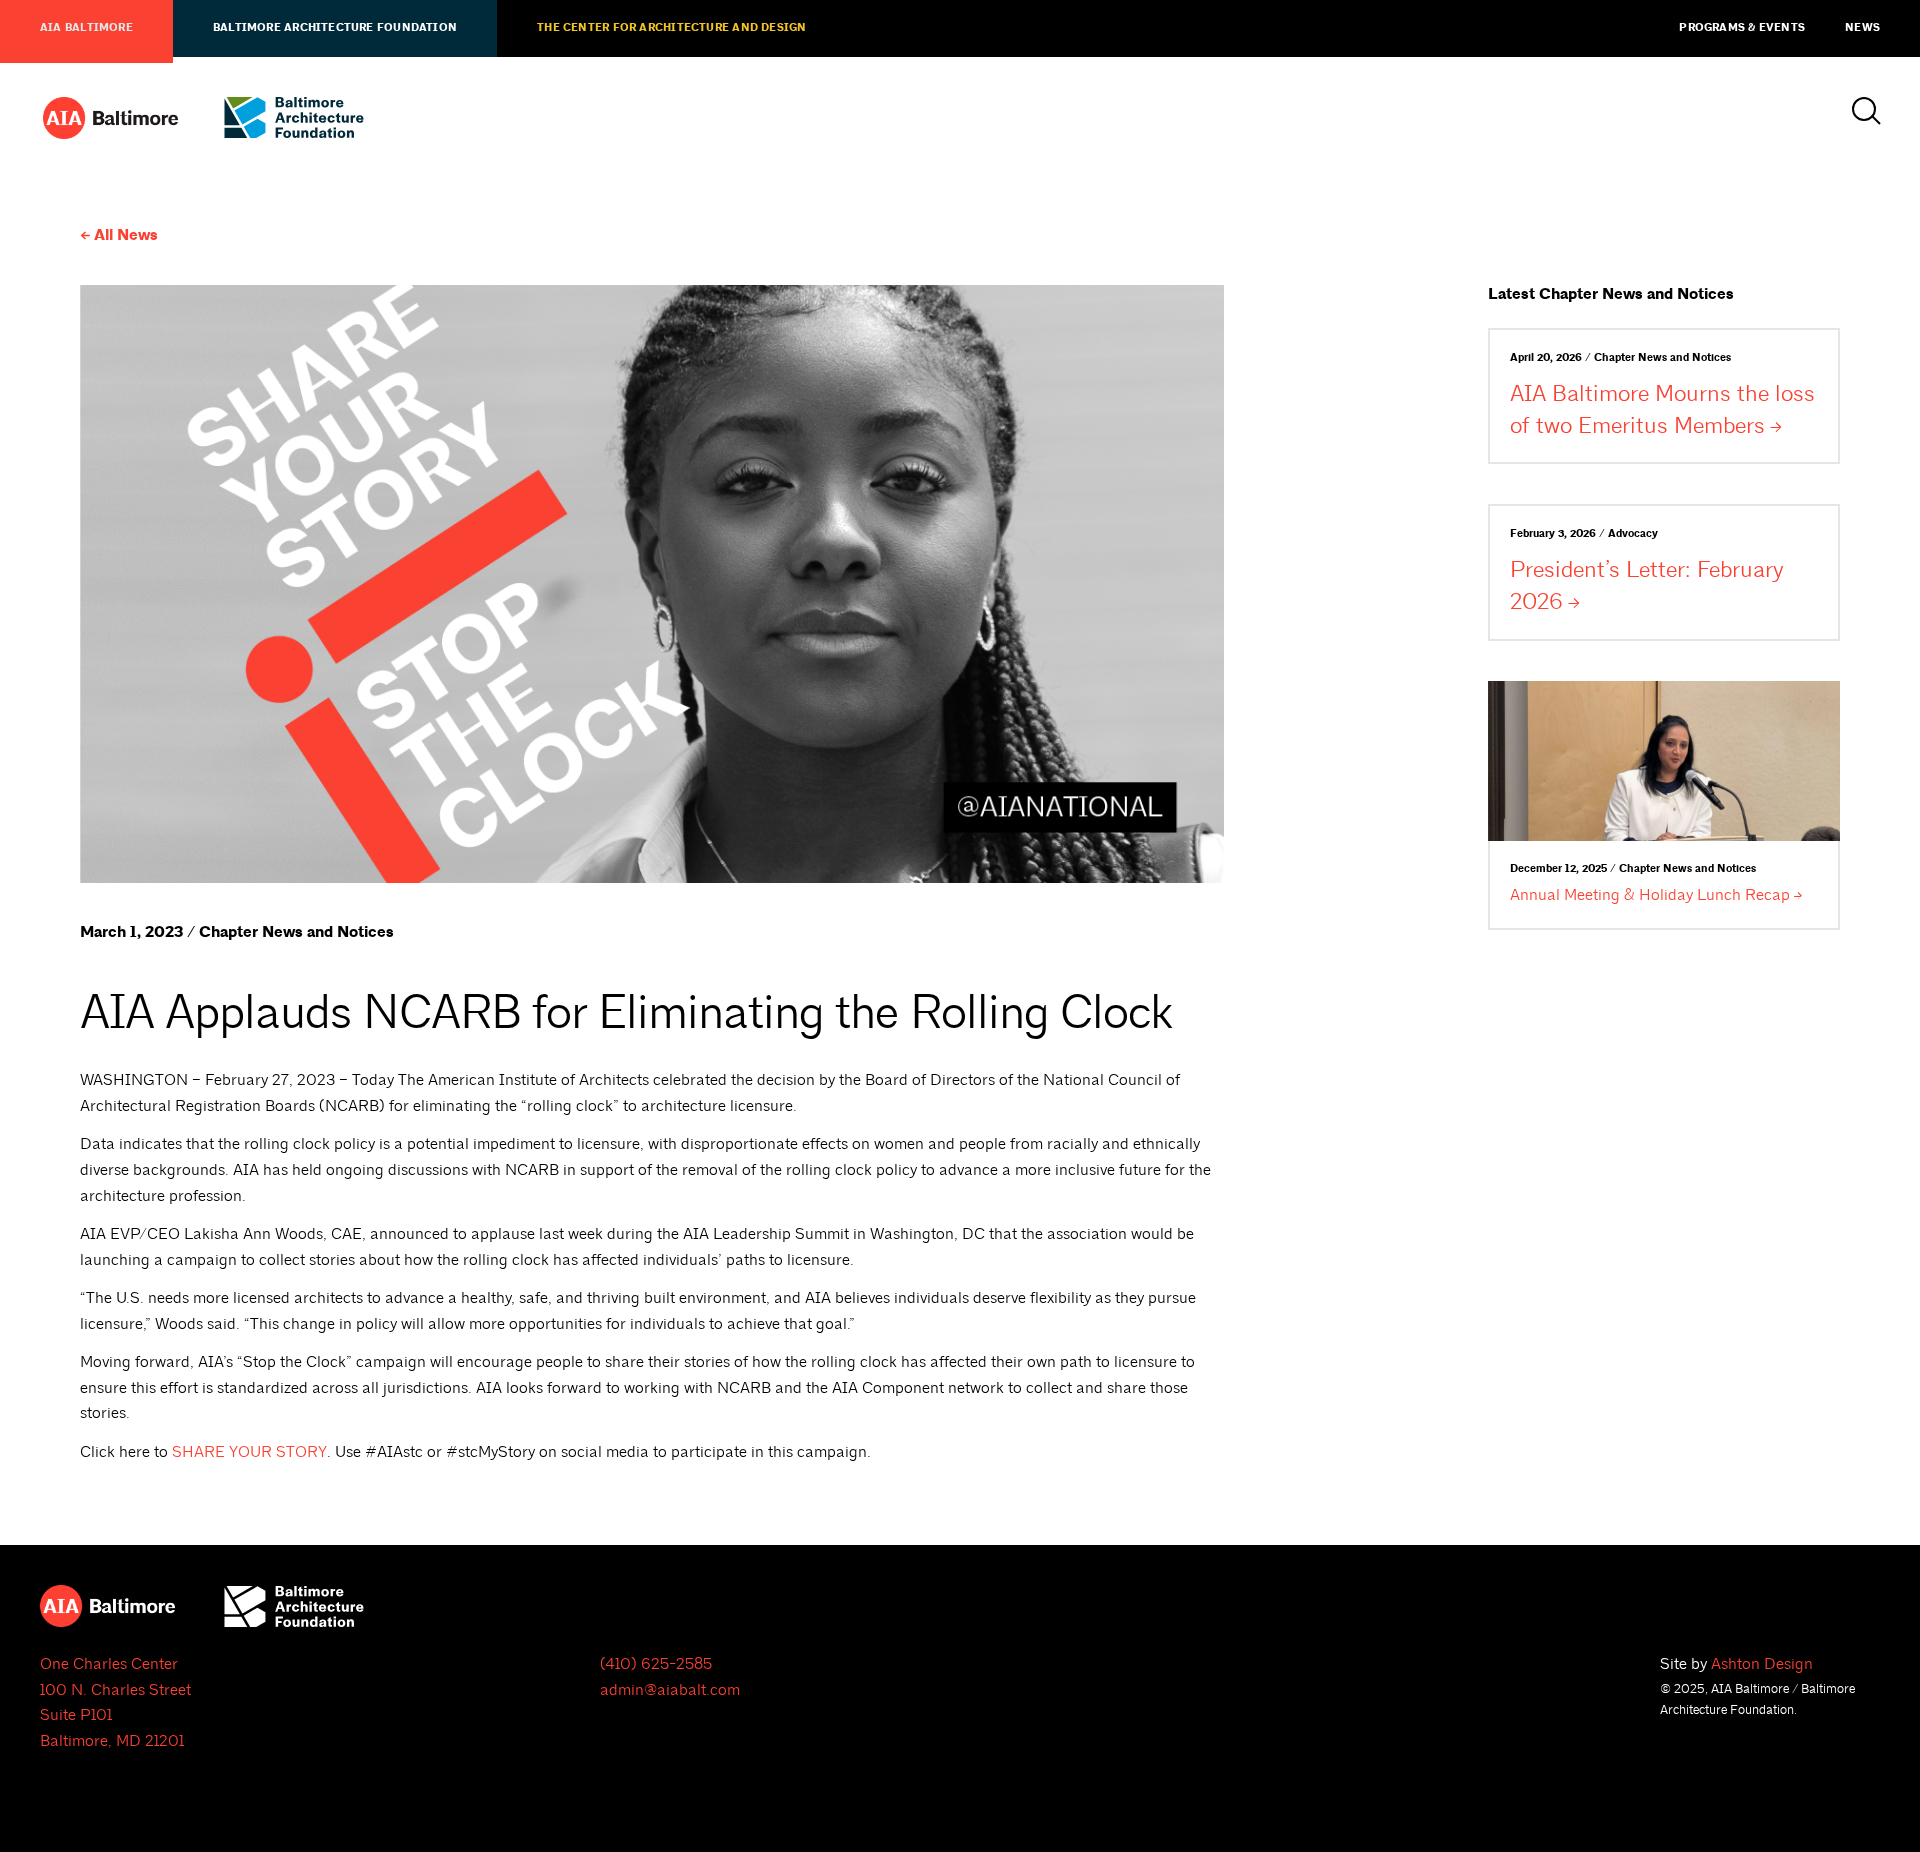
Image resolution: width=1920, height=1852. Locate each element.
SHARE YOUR (249, 1452)
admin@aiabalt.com (670, 1690)
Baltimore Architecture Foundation (335, 28)
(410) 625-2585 (656, 1664)
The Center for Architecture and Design (671, 28)
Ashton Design (1762, 1664)
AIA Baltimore (86, 28)
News (1862, 28)
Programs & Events (1742, 28)
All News (126, 235)
